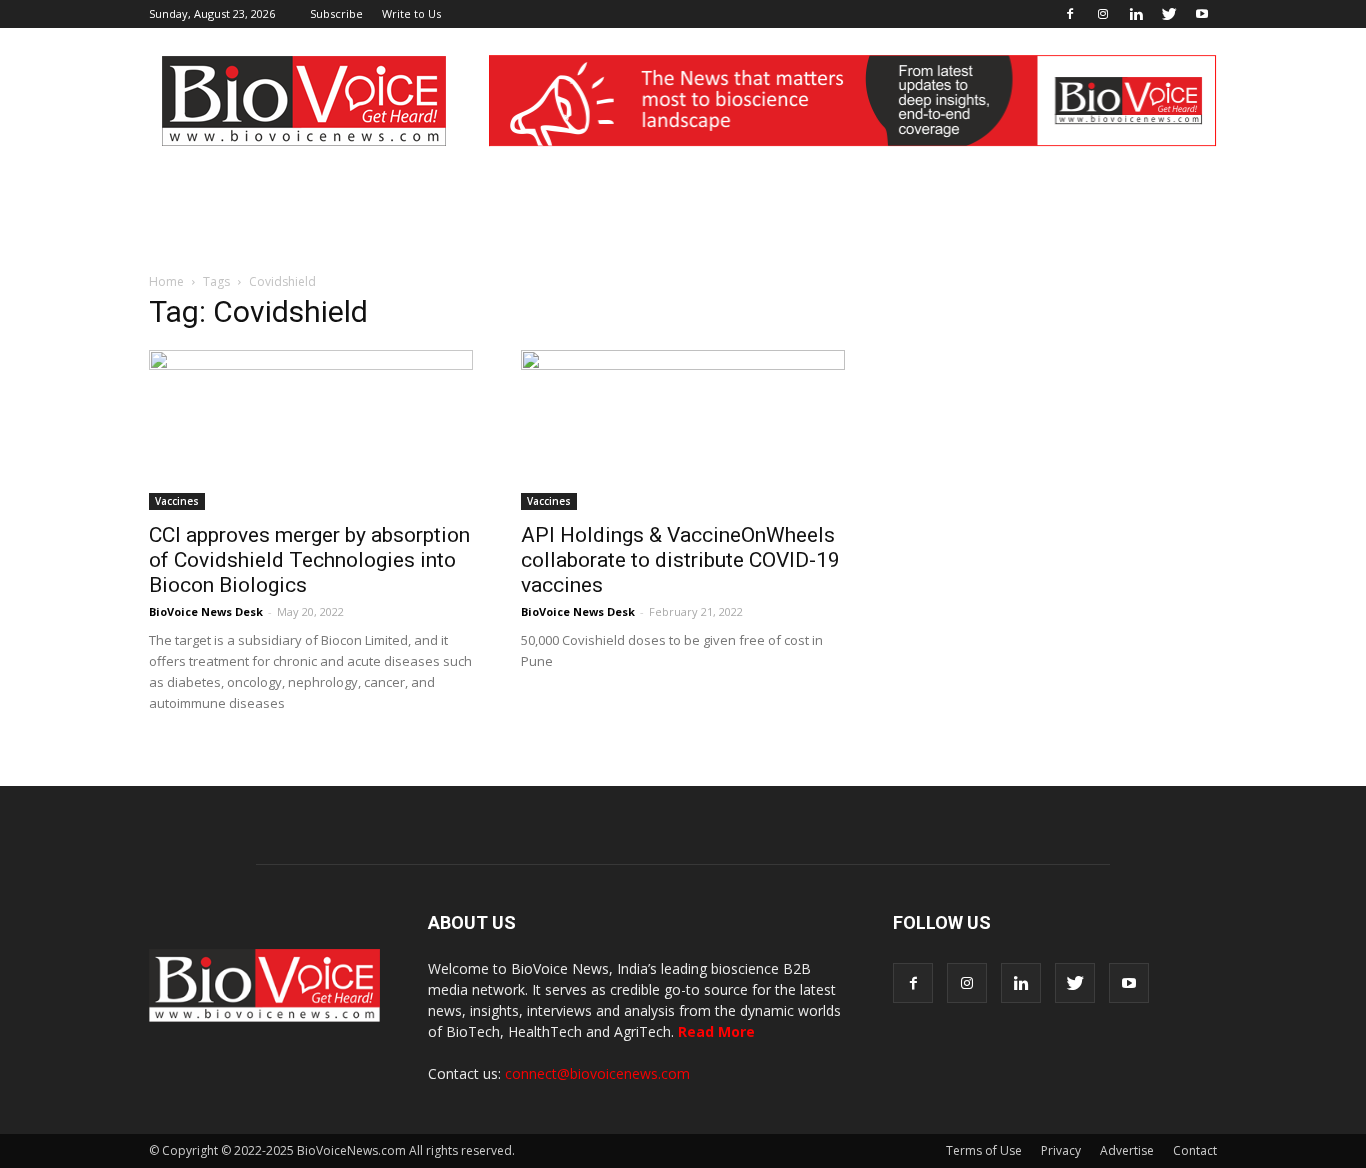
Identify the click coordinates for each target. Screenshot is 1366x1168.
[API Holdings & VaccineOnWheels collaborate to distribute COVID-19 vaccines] (683, 430)
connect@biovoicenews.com (597, 1073)
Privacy (1061, 1150)
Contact (1195, 1150)
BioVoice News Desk (206, 611)
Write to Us (411, 13)
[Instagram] (1103, 14)
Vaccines (177, 501)
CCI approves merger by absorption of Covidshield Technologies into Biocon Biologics (309, 560)
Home (166, 281)
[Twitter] (1169, 14)
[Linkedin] (1136, 14)
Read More (716, 1031)
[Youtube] (1202, 14)
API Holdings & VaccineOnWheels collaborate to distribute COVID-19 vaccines (680, 560)
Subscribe (336, 13)
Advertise (1127, 1150)
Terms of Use (984, 1150)
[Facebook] (1070, 14)
